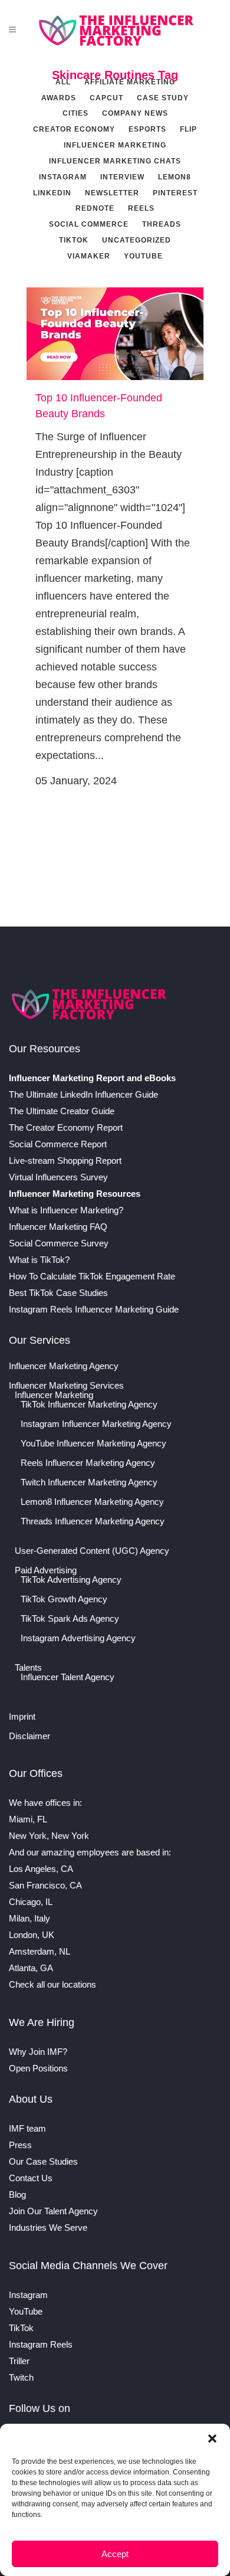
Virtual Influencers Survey (58, 1177)
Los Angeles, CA (41, 1869)
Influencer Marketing (54, 1395)
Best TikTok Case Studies (58, 1293)
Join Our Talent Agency (53, 2211)
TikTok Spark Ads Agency (70, 1619)
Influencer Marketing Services (66, 1386)
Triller (19, 2361)
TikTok (21, 2328)
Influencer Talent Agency (68, 1677)
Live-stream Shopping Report (65, 1161)
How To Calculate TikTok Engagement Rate (92, 1276)
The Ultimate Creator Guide (62, 1111)
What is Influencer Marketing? (66, 1210)
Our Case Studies (43, 2161)
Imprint (22, 1717)
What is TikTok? (39, 1260)
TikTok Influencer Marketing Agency (89, 1405)
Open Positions (38, 2068)
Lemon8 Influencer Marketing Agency (92, 1502)
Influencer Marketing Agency (64, 1366)
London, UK (32, 1935)
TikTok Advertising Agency (71, 1580)
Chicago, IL (31, 1902)
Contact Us (31, 2178)
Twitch (21, 2377)
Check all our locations (52, 1984)
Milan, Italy (29, 1918)
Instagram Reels (41, 2344)
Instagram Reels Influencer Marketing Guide (94, 1309)
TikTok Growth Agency (64, 1599)
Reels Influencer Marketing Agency (88, 1463)
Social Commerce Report (58, 1144)
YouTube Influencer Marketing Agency (93, 1444)
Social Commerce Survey (59, 1243)
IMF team (27, 2128)
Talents (28, 1668)
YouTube (26, 2311)
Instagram (28, 2295)
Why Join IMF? (38, 2052)
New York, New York (49, 1836)
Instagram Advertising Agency (78, 1638)
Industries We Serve (48, 2228)
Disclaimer (29, 1736)
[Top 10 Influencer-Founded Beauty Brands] (115, 334)
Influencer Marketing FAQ (58, 1227)
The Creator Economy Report (66, 1127)
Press (20, 2145)
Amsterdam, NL (40, 1951)
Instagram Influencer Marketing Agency (96, 1424)
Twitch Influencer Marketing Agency (89, 1482)
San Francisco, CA (45, 1885)
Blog (17, 2194)
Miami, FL (28, 1819)
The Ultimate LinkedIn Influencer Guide (83, 1094)
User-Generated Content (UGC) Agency (92, 1551)
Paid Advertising (46, 1570)
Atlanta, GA (31, 1968)
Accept (115, 2554)
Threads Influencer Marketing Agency (93, 1521)
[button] (212, 2438)
